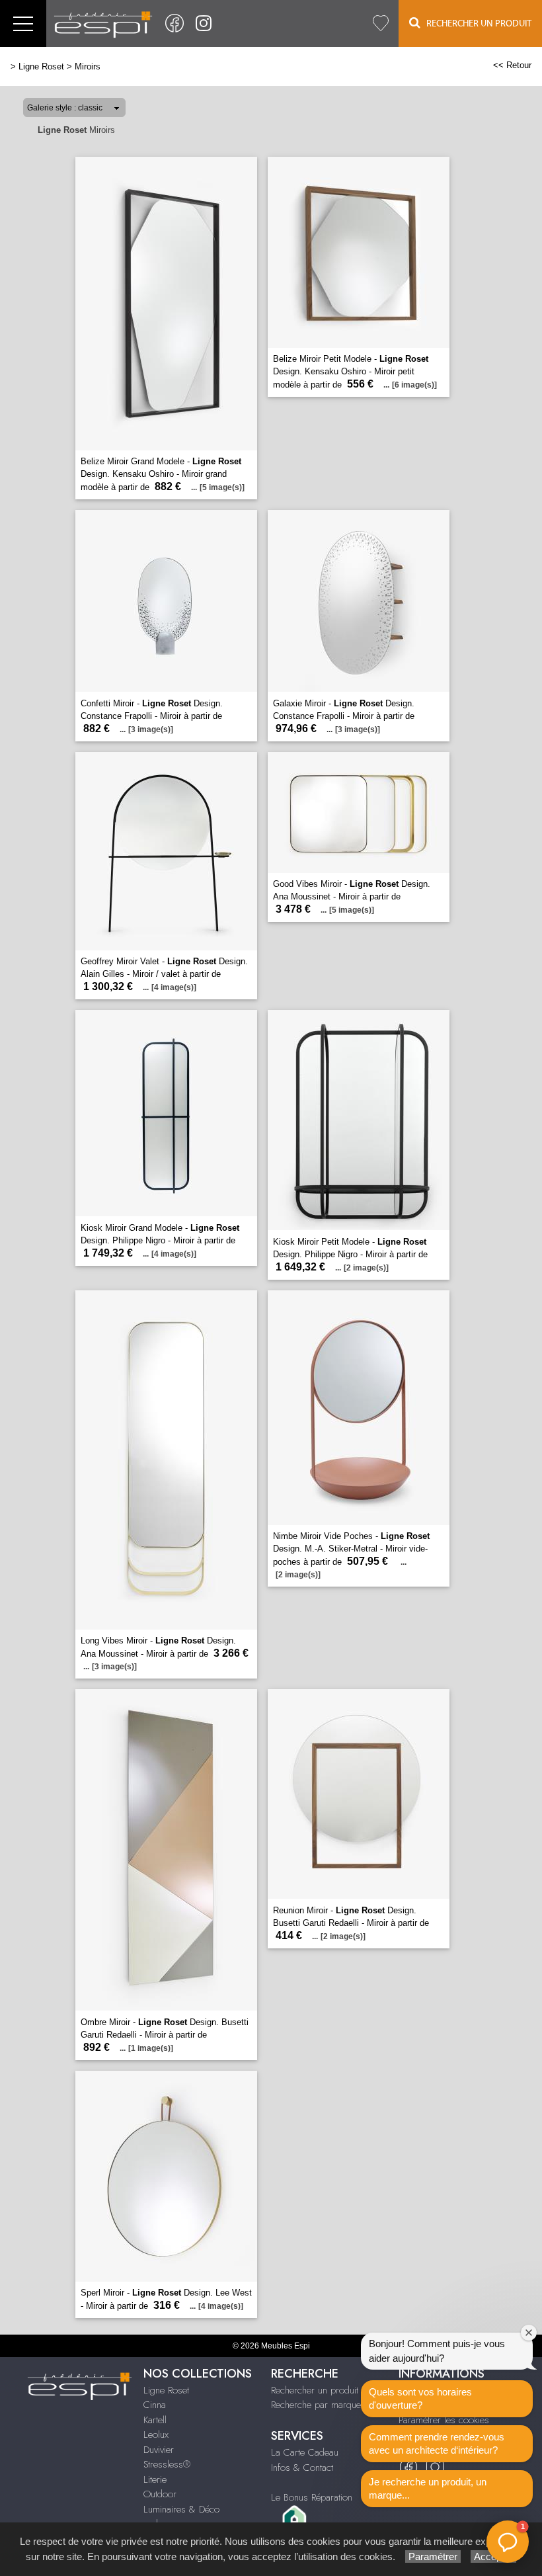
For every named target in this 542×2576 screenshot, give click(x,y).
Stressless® (167, 2464)
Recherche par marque (316, 2405)
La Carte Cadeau (305, 2452)
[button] (508, 2542)
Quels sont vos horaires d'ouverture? (420, 2398)
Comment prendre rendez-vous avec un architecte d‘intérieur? (437, 2443)
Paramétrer (433, 2556)
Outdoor (160, 2494)
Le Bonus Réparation (312, 2497)
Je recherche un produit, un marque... (428, 2488)
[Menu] (23, 23)
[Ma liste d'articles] (381, 23)
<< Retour (512, 65)
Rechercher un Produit (476, 24)
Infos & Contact (302, 2468)
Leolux (156, 2434)
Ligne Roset (41, 66)
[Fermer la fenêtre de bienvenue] (529, 2333)
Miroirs (88, 66)
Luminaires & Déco (181, 2509)
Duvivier (159, 2450)
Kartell (155, 2420)
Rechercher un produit (315, 2390)
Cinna (155, 2405)
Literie (155, 2479)
